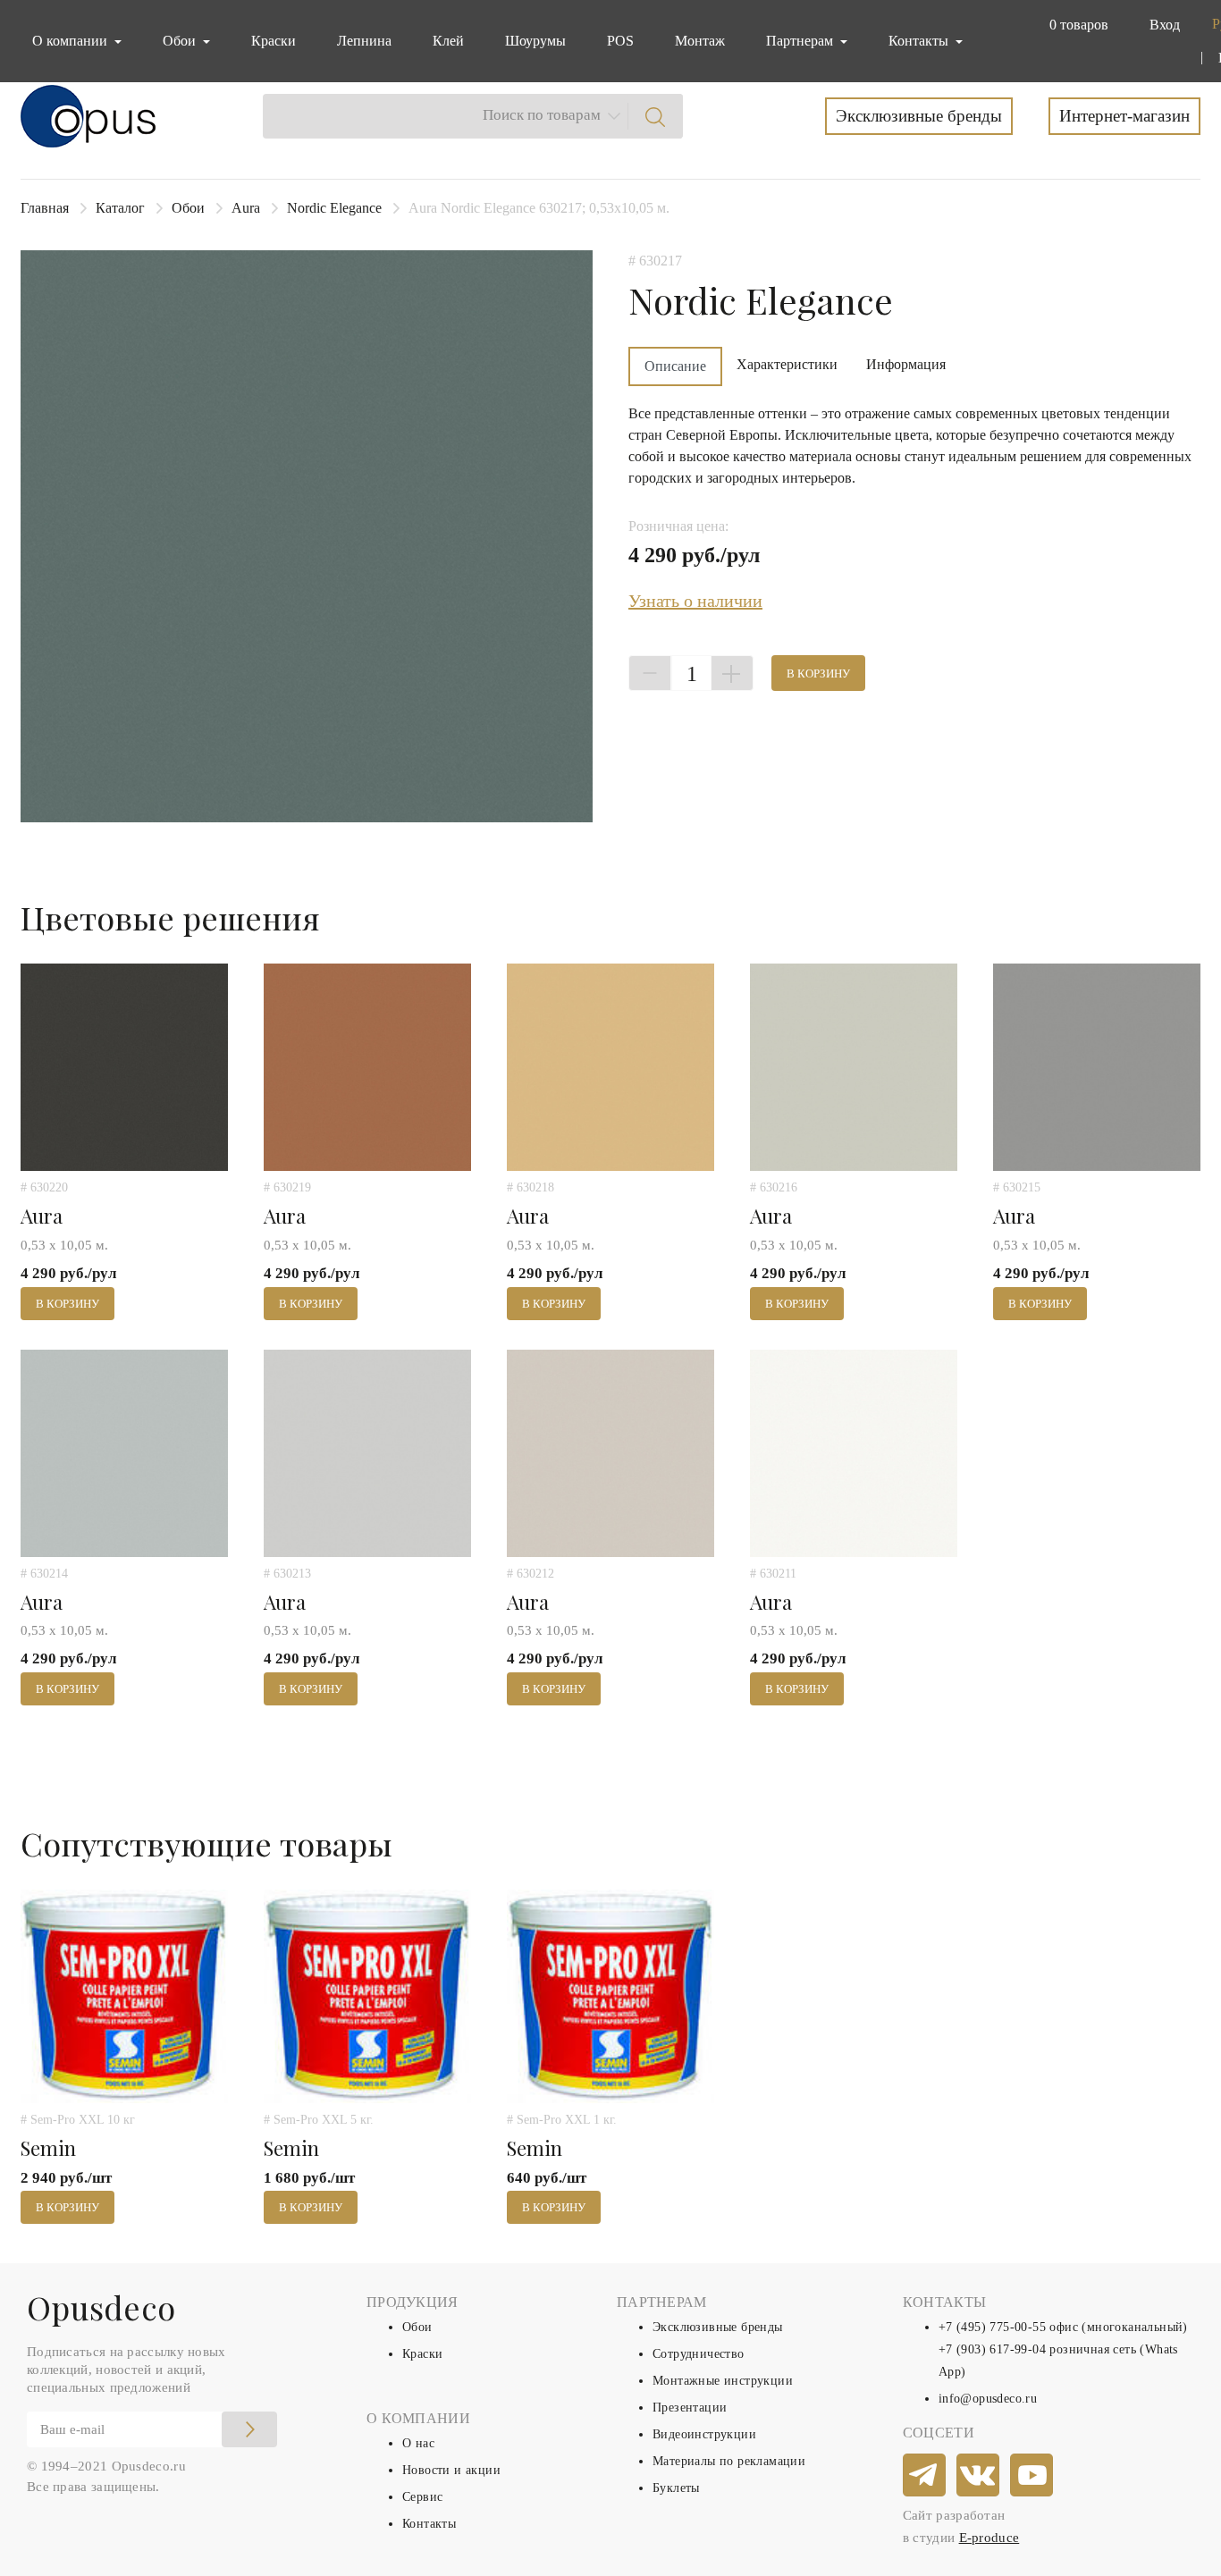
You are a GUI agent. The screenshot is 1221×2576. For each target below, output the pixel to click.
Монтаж (700, 41)
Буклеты (676, 2488)
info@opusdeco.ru (988, 2399)
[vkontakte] (979, 2476)
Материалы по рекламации (729, 2461)
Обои (188, 208)
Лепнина (364, 41)
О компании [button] (72, 41)
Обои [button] (181, 41)
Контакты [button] (920, 41)
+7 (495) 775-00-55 (992, 2327)
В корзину (818, 673)
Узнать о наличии (695, 601)
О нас (418, 2443)
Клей (448, 41)
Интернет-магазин (1124, 116)
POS (620, 41)
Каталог (120, 208)
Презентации (690, 2408)
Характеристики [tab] (787, 364)
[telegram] (925, 2476)
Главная (45, 208)
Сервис (422, 2497)
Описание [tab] (675, 366)
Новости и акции (451, 2470)
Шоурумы (535, 41)
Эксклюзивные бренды (919, 116)
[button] (1075, 25)
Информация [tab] (906, 364)
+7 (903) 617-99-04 (992, 2349)
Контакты (429, 2524)
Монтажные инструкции (723, 2381)
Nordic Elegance (334, 208)
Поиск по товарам (542, 115)
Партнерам (801, 41)
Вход (1165, 25)
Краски (274, 41)
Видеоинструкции (704, 2434)
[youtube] (1032, 2476)
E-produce (989, 2538)
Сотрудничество (699, 2354)
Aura (246, 208)
